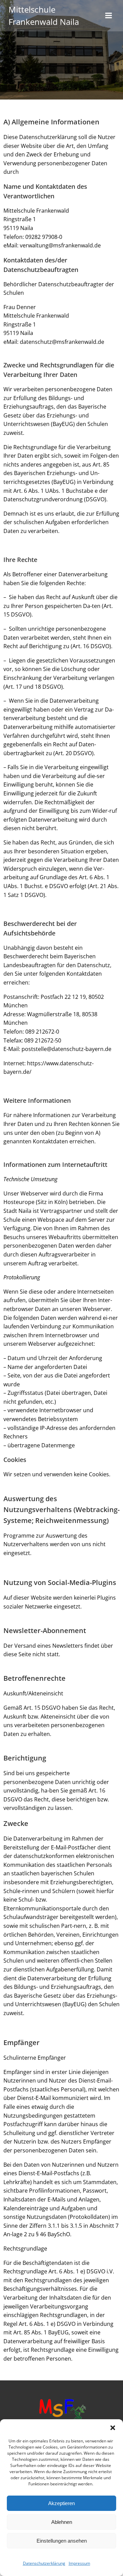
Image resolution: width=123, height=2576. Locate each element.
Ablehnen (62, 2522)
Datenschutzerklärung (44, 2563)
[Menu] (109, 16)
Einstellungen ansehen (62, 2541)
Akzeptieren (61, 2503)
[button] (113, 2428)
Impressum (79, 2563)
